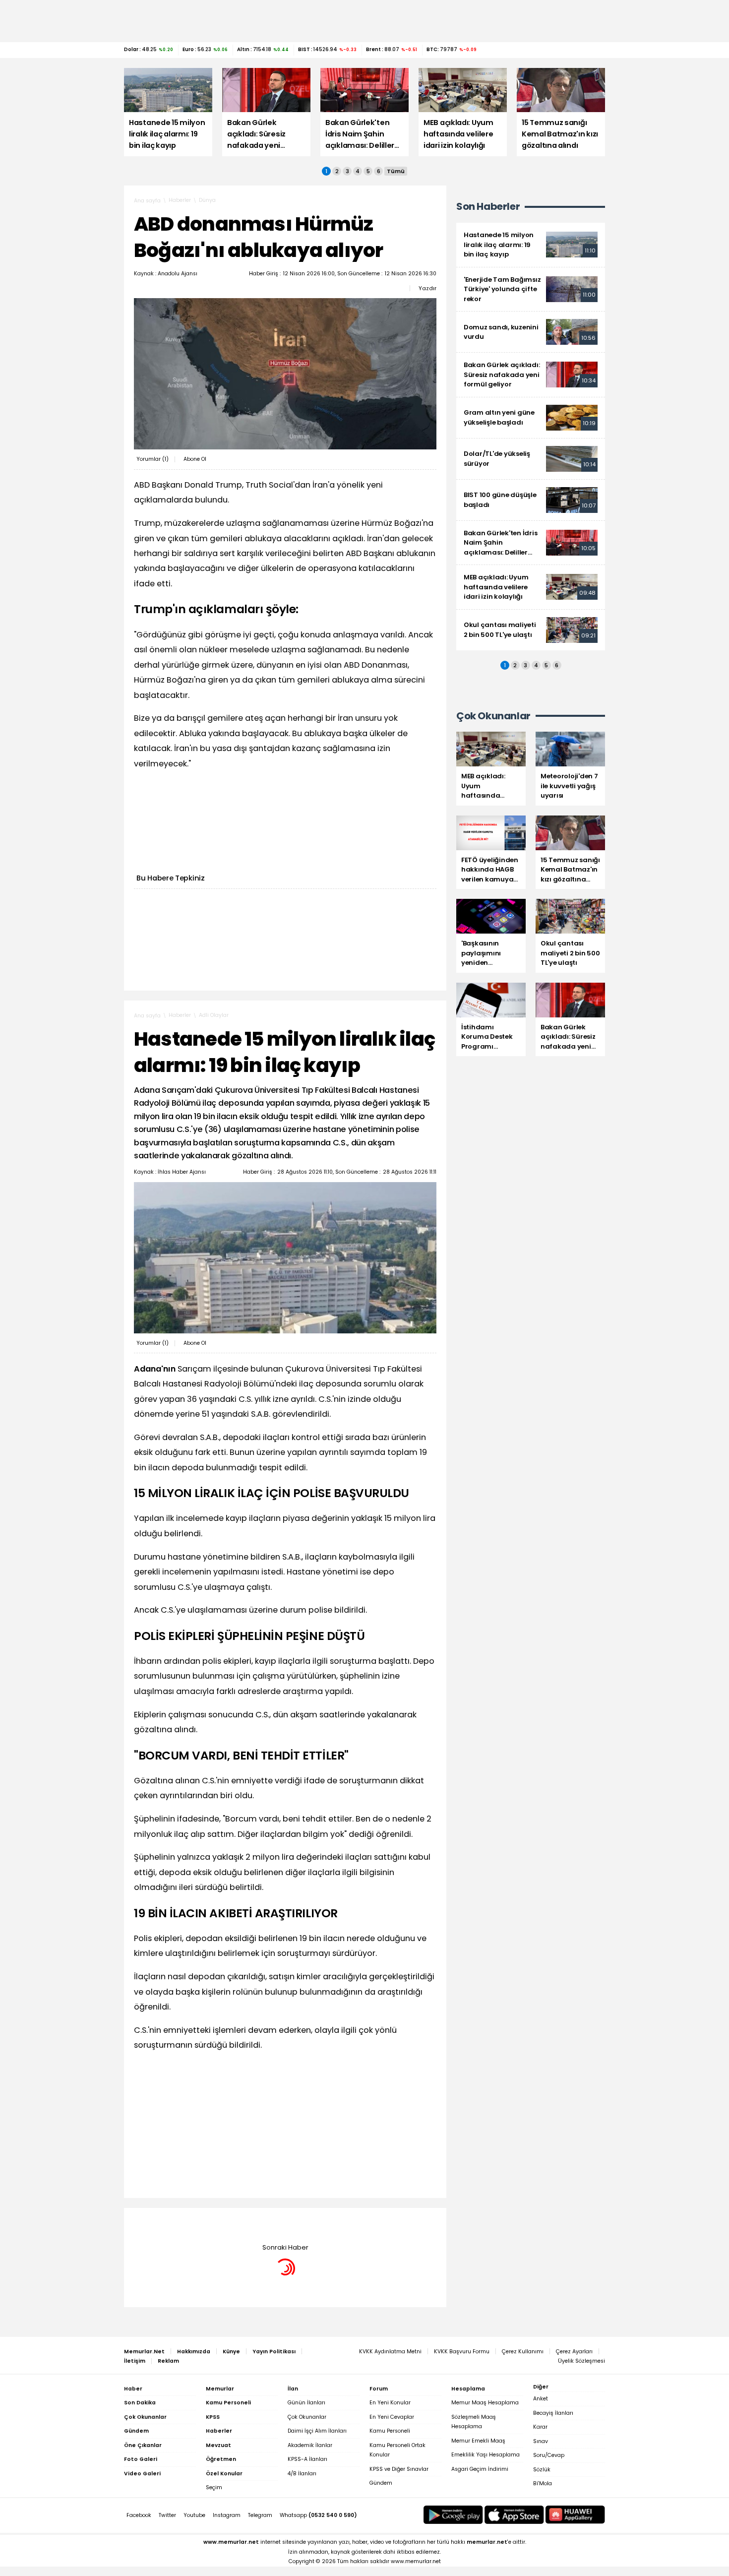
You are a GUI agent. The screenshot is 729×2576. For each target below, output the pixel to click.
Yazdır (427, 288)
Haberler (180, 200)
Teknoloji (210, 2223)
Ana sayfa (147, 201)
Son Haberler (488, 207)
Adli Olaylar (214, 1015)
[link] (531, 245)
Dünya (207, 200)
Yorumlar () (152, 459)
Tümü (396, 171)
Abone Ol (195, 459)
